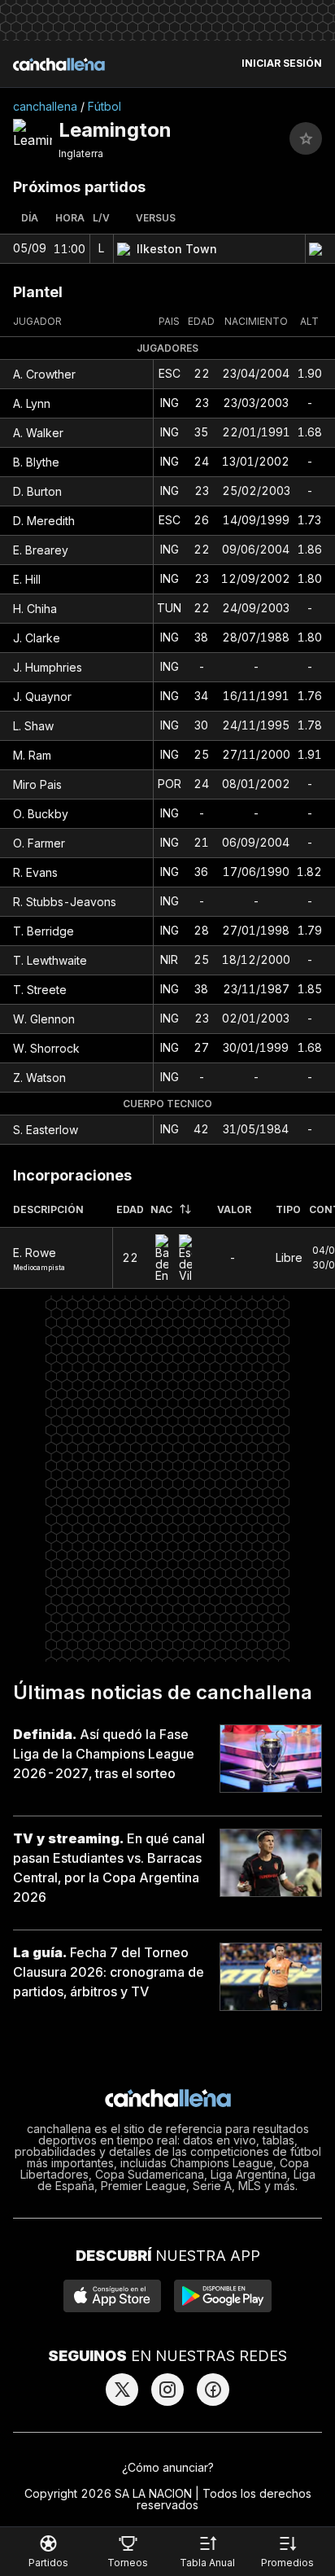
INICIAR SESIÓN (282, 64)
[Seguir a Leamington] (306, 138)
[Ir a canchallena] (59, 64)
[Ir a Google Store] (223, 2296)
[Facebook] (213, 2390)
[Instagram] (167, 2390)
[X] (122, 2390)
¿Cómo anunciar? (168, 2467)
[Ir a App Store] (112, 2296)
